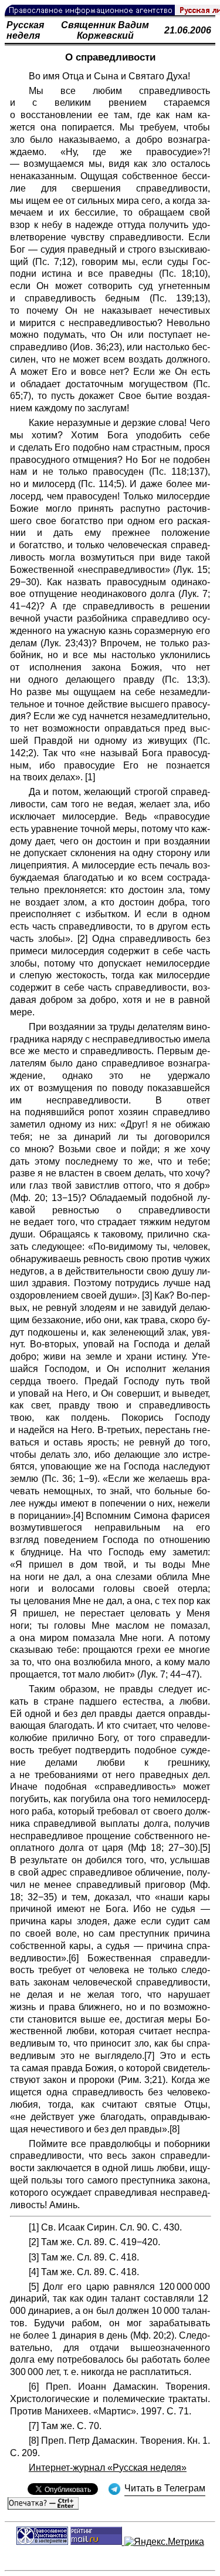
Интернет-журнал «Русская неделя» (108, 2468)
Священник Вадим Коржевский (105, 30)
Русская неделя (25, 30)
